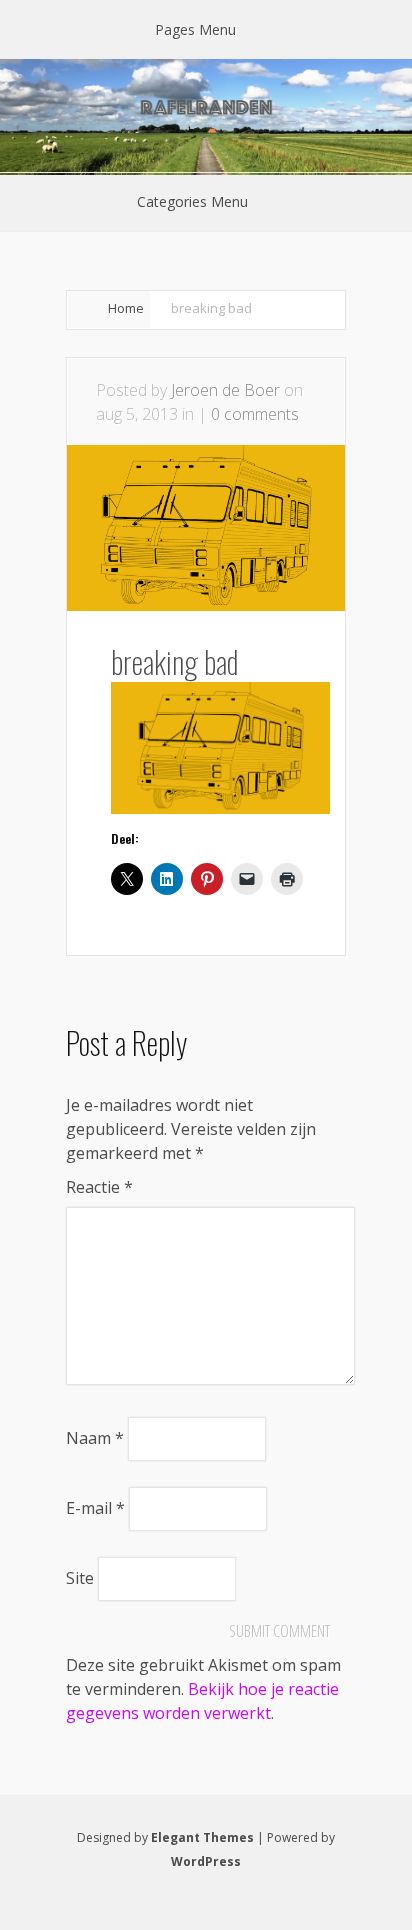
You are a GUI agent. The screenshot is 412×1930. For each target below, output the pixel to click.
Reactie (99, 1187)
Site (80, 1578)
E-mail (95, 1508)
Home (126, 308)
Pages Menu (195, 29)
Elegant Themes (202, 1837)
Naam (95, 1438)
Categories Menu (192, 201)
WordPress (206, 1861)
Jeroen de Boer (225, 390)
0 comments (255, 414)
